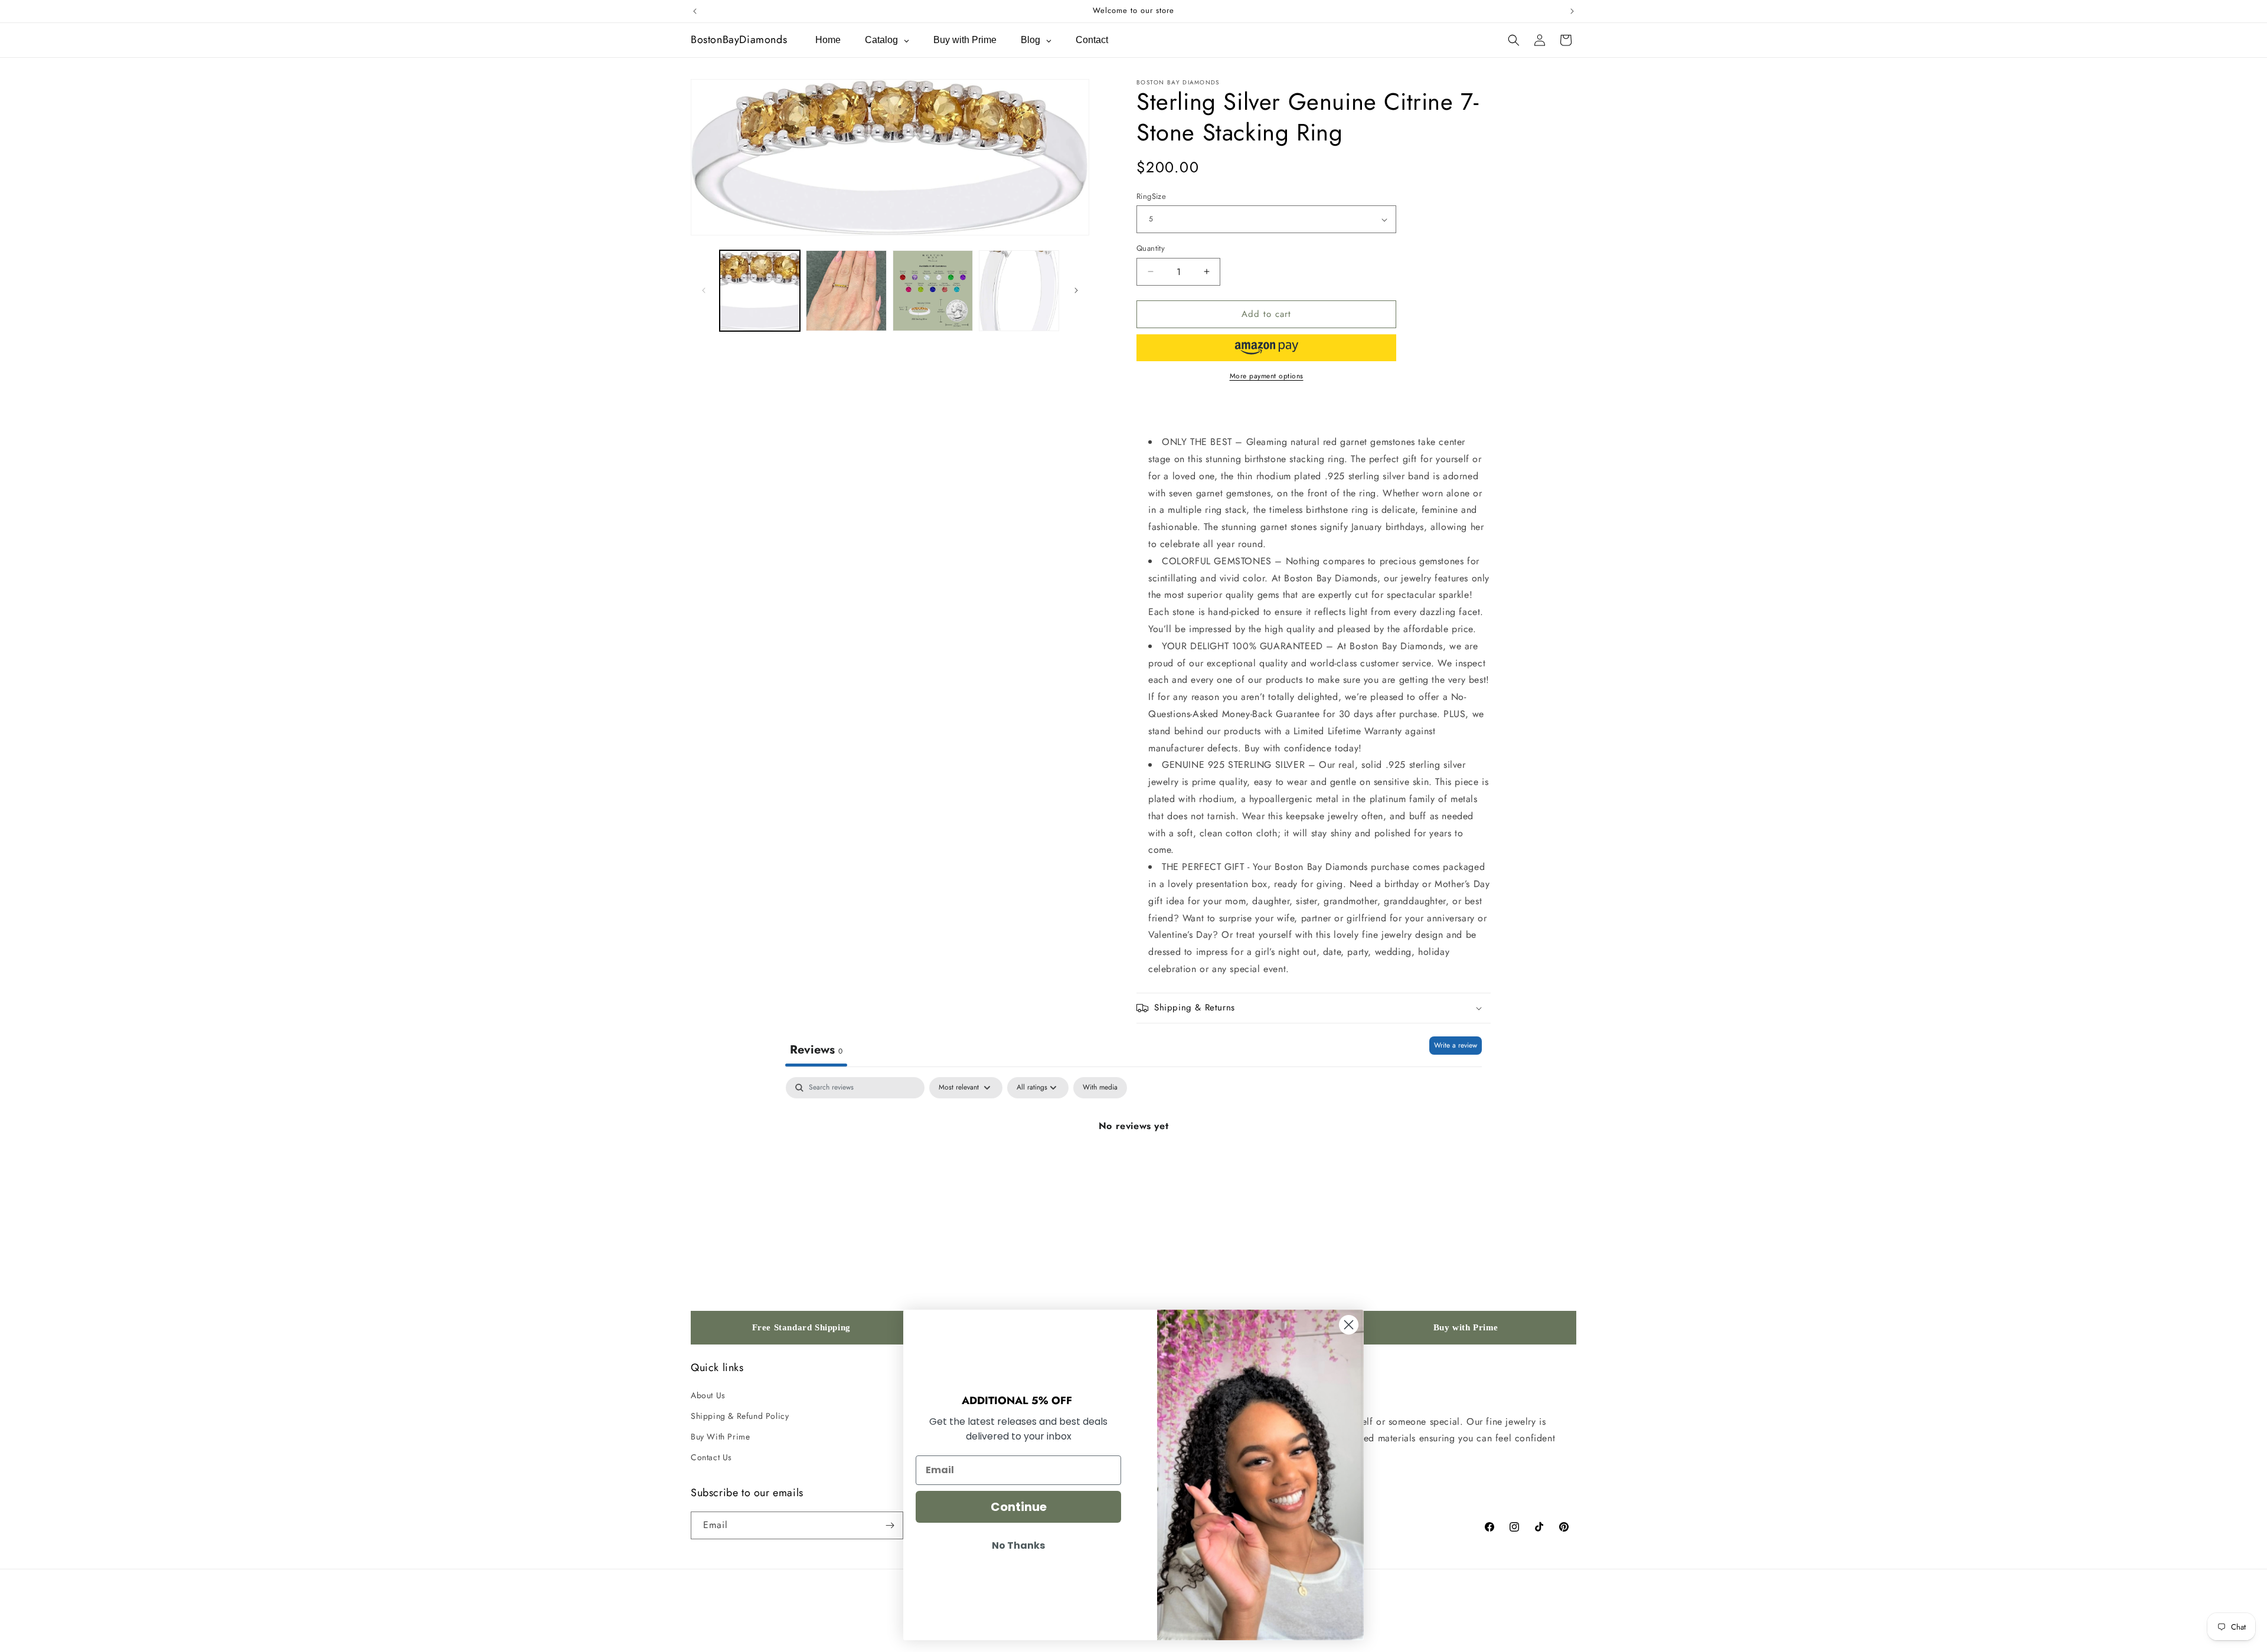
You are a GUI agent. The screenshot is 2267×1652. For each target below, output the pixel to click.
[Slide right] (1076, 290)
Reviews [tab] (816, 1050)
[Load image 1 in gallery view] (760, 290)
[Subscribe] (890, 1525)
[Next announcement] (1572, 11)
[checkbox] (1100, 1088)
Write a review (1456, 1045)
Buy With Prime (720, 1437)
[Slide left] (704, 290)
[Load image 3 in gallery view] (933, 290)
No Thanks (1018, 1545)
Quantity (1151, 248)
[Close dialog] (1349, 1325)
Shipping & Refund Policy (740, 1416)
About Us (708, 1395)
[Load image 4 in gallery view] (1019, 290)
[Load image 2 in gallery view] (846, 290)
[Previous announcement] (695, 11)
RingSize (1151, 196)
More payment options (1267, 376)
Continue (1019, 1507)
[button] (1514, 40)
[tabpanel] (1133, 1166)
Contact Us (711, 1457)
